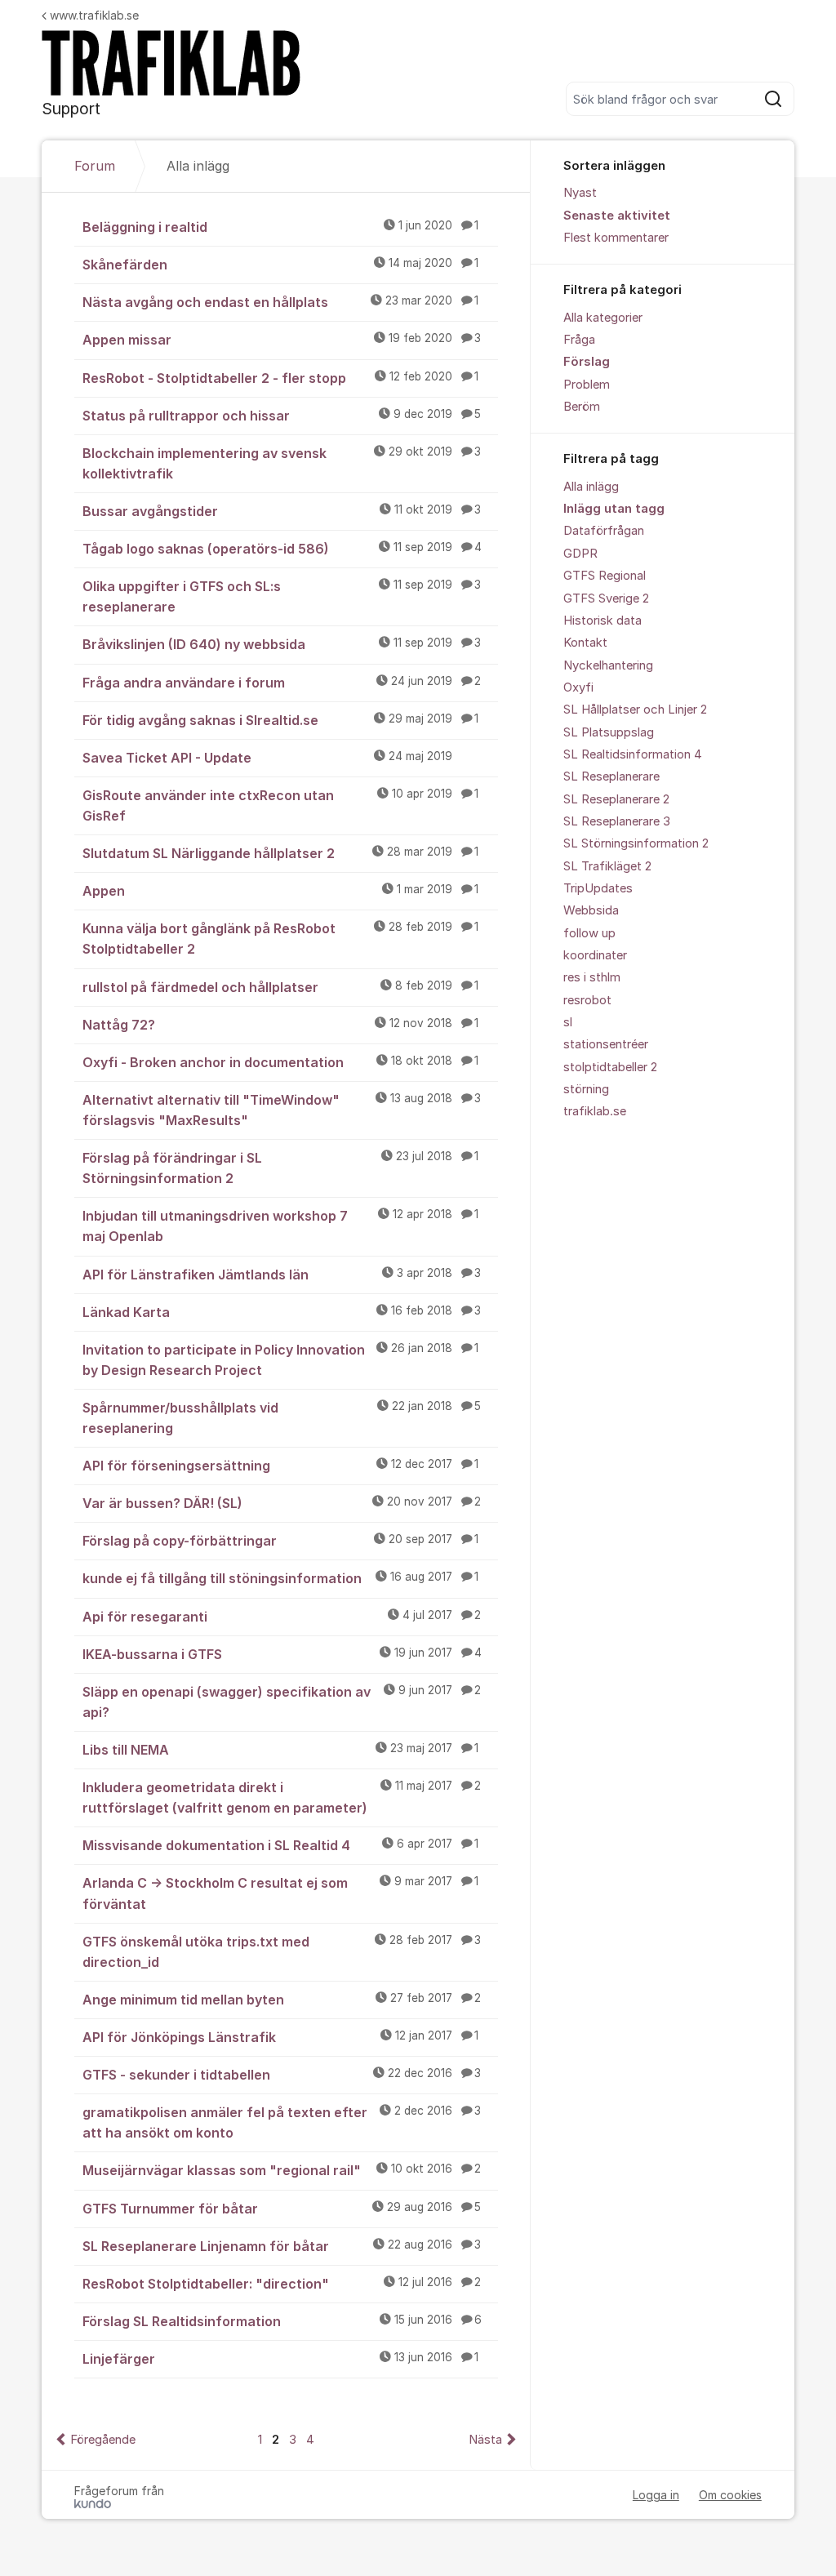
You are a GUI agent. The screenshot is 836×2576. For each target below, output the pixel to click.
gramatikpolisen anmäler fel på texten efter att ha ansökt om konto (282, 2122)
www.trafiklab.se (94, 15)
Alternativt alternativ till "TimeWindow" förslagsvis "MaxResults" (282, 1110)
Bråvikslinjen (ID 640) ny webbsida (282, 644)
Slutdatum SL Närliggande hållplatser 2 (280, 853)
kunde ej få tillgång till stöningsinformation (280, 1578)
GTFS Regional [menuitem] (605, 576)
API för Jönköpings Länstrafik (280, 2037)
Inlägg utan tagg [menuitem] (614, 509)
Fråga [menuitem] (579, 340)
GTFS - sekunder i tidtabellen (282, 2075)
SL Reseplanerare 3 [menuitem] (617, 821)
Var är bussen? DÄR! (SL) (282, 1503)
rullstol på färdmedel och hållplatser (280, 987)
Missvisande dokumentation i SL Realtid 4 (280, 1845)
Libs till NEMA (280, 1750)
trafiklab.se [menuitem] (595, 1111)
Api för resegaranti (282, 1617)
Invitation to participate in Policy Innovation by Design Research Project (280, 1360)
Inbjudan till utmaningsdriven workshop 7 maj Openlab (280, 1226)
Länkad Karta (282, 1312)
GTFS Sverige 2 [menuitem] (606, 598)
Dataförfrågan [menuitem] (604, 531)
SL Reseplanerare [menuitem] (611, 776)
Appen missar (282, 340)
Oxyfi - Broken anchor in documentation (280, 1062)
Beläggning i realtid (280, 227)
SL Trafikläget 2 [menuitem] (607, 866)
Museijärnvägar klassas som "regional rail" (282, 2170)
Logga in (656, 2495)
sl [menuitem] (568, 1022)
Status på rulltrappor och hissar (282, 416)
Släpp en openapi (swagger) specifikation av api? (282, 1702)
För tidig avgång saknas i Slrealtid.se (280, 720)
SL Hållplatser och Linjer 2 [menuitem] (635, 710)
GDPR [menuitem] (580, 554)
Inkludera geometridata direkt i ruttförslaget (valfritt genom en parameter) (282, 1797)
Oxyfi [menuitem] (578, 687)
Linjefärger (280, 2359)
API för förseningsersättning (280, 1466)
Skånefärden (280, 265)
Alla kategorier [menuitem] (603, 318)
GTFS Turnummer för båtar (282, 2209)
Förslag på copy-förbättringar (280, 1541)
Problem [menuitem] (587, 385)
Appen (280, 891)
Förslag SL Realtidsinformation (282, 2321)
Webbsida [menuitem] (591, 910)
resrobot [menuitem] (587, 1000)
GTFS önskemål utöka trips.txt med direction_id (282, 1952)
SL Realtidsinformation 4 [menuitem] (633, 754)
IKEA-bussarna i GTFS (282, 1654)
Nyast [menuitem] (580, 193)
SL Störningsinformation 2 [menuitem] (636, 843)
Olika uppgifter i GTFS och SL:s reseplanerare (282, 596)
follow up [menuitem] (589, 933)
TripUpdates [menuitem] (598, 888)
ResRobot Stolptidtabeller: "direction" (282, 2284)
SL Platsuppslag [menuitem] (609, 732)
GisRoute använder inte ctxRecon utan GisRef (280, 805)
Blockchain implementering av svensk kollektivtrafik (282, 463)
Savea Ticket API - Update (267, 758)
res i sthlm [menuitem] (592, 977)
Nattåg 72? (280, 1025)
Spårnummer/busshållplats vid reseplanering (282, 1418)
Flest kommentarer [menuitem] (616, 238)
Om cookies (730, 2495)
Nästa (485, 2440)
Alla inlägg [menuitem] (591, 487)
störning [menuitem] (586, 1089)
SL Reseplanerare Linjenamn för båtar (282, 2246)
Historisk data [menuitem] (603, 621)
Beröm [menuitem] (582, 407)
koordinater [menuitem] (595, 955)
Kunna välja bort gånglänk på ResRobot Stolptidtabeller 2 (280, 939)
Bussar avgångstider (282, 511)
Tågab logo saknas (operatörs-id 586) (282, 549)
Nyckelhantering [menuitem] (608, 665)
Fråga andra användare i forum (282, 683)
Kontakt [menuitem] (585, 643)
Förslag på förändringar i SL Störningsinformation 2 (280, 1168)
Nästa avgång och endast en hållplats (280, 302)
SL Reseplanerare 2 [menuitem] (616, 799)
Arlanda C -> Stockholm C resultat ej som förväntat (280, 1893)
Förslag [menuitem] (587, 362)
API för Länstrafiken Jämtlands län (282, 1275)
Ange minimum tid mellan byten (282, 2000)
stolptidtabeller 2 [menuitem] (610, 1067)
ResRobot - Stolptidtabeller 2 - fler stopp (280, 378)
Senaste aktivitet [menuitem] (617, 216)
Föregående (103, 2440)
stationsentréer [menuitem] (606, 1044)
